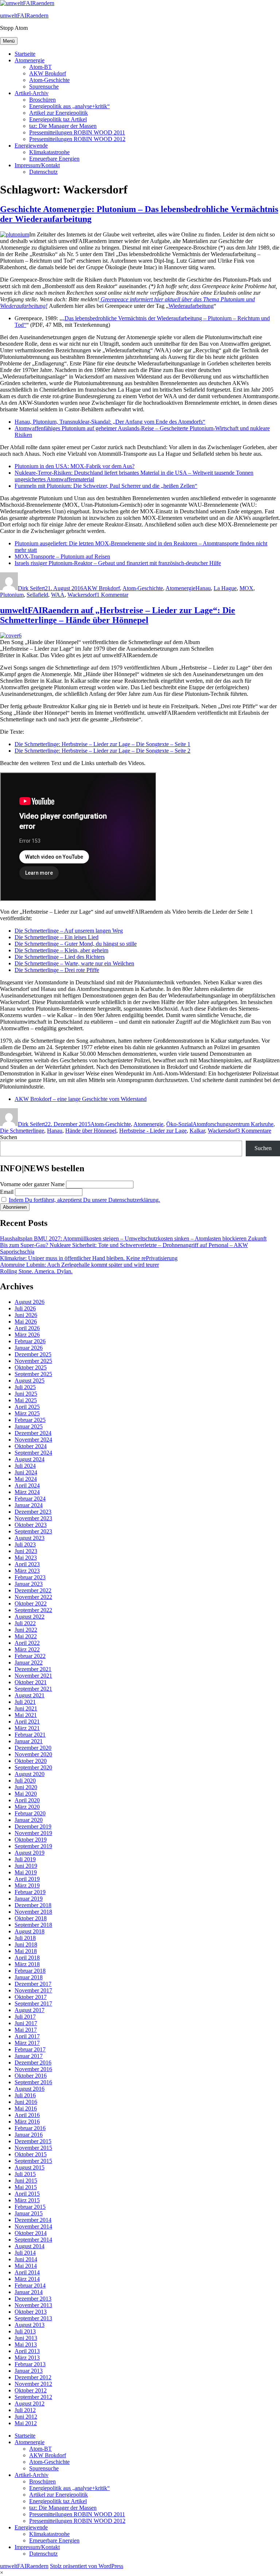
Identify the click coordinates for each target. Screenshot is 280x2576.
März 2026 (27, 1335)
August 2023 (30, 1538)
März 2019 (27, 1885)
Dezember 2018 (33, 1905)
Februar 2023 (30, 1577)
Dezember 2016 (33, 2063)
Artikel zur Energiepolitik (59, 113)
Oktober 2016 (31, 2076)
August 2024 (30, 1459)
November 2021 (33, 1676)
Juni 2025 (26, 1394)
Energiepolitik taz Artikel (58, 119)
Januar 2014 (29, 2292)
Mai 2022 (26, 1636)
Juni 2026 (26, 1315)
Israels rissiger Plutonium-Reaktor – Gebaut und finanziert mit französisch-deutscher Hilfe (118, 563)
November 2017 (33, 1990)
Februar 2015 (30, 2207)
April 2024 (27, 1485)
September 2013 (33, 2318)
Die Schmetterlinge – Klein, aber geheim (61, 950)
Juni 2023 (26, 1551)
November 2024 (33, 1440)
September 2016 (33, 2082)
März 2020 (27, 1807)
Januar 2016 (29, 2135)
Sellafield (37, 595)
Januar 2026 (29, 1348)
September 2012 (33, 2397)
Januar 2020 (29, 1820)
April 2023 (27, 1564)
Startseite (25, 54)
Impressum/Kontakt (37, 165)
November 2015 (33, 2148)
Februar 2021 (30, 1735)
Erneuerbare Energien (54, 159)
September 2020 (33, 1767)
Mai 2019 (26, 1872)
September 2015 (33, 2161)
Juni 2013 (26, 2338)
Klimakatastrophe (49, 152)
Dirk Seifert (31, 588)
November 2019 (33, 1833)
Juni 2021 (26, 1708)
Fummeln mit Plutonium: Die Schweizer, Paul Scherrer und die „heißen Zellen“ (106, 486)
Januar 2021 (29, 1741)
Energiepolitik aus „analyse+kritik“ (69, 106)
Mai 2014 (26, 2266)
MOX (246, 588)
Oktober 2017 (31, 1997)
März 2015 (27, 2200)
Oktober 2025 (31, 1367)
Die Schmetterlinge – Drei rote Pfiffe (57, 970)
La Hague (225, 588)
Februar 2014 (30, 2285)
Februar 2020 (30, 1813)
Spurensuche (44, 87)
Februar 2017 (30, 2049)
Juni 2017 (26, 2023)
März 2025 (27, 1413)
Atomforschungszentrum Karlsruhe (233, 1124)
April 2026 (27, 1328)
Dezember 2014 (33, 2220)
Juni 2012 (26, 2417)
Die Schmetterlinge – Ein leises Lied (57, 937)
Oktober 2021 (31, 1682)
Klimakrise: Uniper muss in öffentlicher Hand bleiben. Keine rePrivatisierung (89, 1258)
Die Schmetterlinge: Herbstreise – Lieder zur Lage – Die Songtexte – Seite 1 (102, 744)
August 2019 (30, 1853)
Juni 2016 (26, 2102)
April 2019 (27, 1879)
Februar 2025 (30, 1420)
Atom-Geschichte (49, 80)
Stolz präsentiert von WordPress (87, 2566)
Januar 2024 (29, 1505)
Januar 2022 (29, 1663)
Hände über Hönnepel (91, 1131)
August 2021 (30, 1695)
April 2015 (27, 2194)
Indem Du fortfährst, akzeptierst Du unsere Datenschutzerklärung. (84, 1200)
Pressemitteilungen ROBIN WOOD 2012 (77, 139)
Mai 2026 (26, 1322)
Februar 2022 (30, 1656)
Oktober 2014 (31, 2233)
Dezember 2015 (33, 2141)
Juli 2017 (25, 2017)
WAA (58, 595)
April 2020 (27, 1800)
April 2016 (27, 2115)
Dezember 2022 (33, 1590)
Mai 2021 (26, 1715)
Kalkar (197, 1131)
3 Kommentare (254, 1131)
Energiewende (31, 146)
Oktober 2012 (31, 2390)
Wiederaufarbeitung (191, 306)
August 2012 (30, 2404)
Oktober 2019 (31, 1840)
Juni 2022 (26, 1630)
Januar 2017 (29, 2056)
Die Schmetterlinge (22, 1131)
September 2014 (33, 2240)
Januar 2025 (29, 1426)
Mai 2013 (26, 2344)
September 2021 (33, 1689)
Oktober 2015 (31, 2154)
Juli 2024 (25, 1466)
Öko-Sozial (179, 1124)
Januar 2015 (29, 2213)
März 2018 (27, 1964)
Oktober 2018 (31, 1918)
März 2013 (27, 2358)
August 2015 (30, 2167)
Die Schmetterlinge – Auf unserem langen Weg (69, 931)
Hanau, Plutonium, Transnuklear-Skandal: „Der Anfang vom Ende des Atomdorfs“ (110, 422)
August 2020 (30, 1774)
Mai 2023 (26, 1558)
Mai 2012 (26, 2423)
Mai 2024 (26, 1479)
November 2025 (33, 1361)
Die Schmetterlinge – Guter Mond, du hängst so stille (76, 944)
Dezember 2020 (33, 1748)
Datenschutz (43, 172)
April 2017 (27, 2036)
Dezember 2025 (33, 1354)
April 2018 (27, 1958)
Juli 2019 (25, 1859)
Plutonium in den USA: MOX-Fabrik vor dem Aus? (75, 466)
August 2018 (30, 1931)
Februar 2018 (30, 1971)
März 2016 (27, 2122)
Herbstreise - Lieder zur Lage (153, 1131)
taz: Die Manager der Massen (63, 126)
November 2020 (33, 1754)
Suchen (9, 1137)
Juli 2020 (25, 1781)
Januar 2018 (29, 1977)
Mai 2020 (26, 1794)
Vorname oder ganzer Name (32, 1184)
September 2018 (33, 1925)
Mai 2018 (26, 1951)
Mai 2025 (26, 1400)
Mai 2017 (26, 2030)
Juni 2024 (26, 1472)
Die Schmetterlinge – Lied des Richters (60, 957)
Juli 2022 (25, 1623)
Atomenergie (30, 60)
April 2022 (27, 1643)
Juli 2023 (25, 1544)
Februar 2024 (30, 1499)
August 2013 (30, 2325)
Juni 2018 (26, 1944)
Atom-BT (40, 67)
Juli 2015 (25, 2174)
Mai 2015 (26, 2187)
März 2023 (27, 1571)
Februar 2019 (30, 1892)
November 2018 (33, 1912)
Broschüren (42, 100)
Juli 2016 (25, 2095)
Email (7, 1192)
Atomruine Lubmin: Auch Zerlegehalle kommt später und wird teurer (79, 1265)
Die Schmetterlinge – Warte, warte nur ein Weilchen (74, 963)
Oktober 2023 (31, 1525)
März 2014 (27, 2279)
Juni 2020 (26, 1787)
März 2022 (27, 1649)
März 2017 (27, 2043)
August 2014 (30, 2246)
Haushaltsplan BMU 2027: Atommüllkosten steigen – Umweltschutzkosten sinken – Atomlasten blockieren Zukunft (133, 1238)
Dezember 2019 (33, 1826)
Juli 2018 (25, 1938)
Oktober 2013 (31, 2312)
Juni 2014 (26, 2259)
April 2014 (27, 2272)
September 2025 (33, 1374)
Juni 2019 (26, 1866)
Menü (9, 41)
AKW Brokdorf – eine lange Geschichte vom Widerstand (81, 1099)
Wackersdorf (82, 595)
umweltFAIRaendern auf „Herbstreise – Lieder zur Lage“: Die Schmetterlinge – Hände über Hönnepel (118, 615)
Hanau (203, 588)
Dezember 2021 (33, 1669)
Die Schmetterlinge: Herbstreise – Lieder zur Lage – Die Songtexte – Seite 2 (102, 751)
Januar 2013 (29, 2371)
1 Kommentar (112, 595)
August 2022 (30, 1617)
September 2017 (33, 2003)
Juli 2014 (25, 2253)
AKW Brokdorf (48, 73)
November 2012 (33, 2384)
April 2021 (27, 1722)
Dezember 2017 (33, 1984)
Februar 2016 (30, 2128)
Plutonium (12, 595)
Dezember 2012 (33, 2377)
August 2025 (30, 1381)
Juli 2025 (25, 1387)
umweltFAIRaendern (24, 15)
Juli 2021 (25, 1702)
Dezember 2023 (33, 1512)
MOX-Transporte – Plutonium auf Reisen (62, 556)
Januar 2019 (29, 1899)
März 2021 (27, 1728)
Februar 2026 (30, 1341)
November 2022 (33, 1597)
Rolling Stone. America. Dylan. (36, 1271)
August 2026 (30, 1302)
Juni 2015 (26, 2181)
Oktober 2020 (31, 1761)
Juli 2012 (25, 2410)
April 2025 (27, 1407)
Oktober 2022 (31, 1603)
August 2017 (30, 2010)
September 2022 (33, 1610)
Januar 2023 (29, 1584)
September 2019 (33, 1846)
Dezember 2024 (33, 1433)
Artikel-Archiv (32, 93)
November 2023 (33, 1518)
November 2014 (33, 2226)
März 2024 (27, 1492)
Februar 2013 (30, 2364)
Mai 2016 (26, 2108)
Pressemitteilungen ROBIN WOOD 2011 (77, 132)
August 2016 (30, 2089)
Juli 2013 (25, 2331)
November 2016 (33, 2069)
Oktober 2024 (31, 1446)
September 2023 (33, 1531)
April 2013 (27, 2351)
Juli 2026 (25, 1308)
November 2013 (33, 2305)
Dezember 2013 (33, 2299)
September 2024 (33, 1453)
